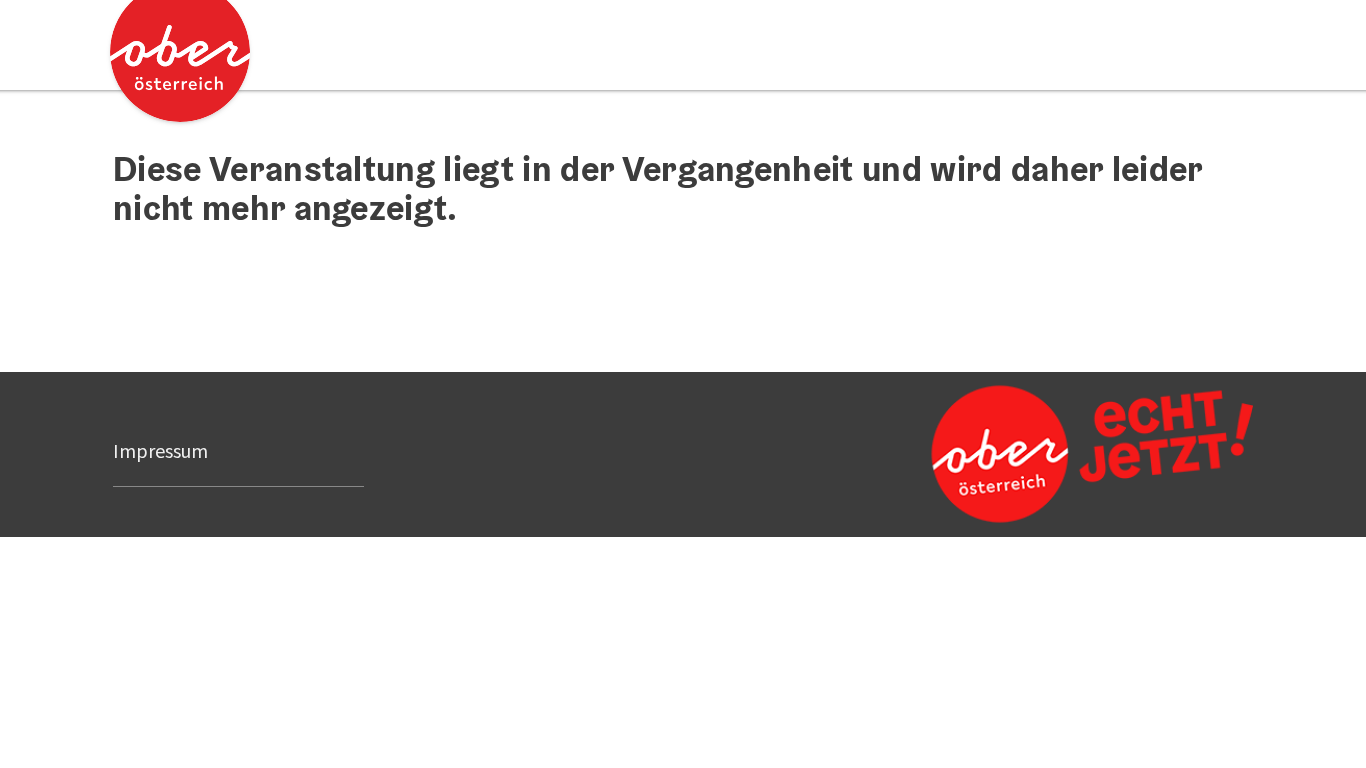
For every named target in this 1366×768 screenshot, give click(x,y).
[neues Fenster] (1089, 454)
